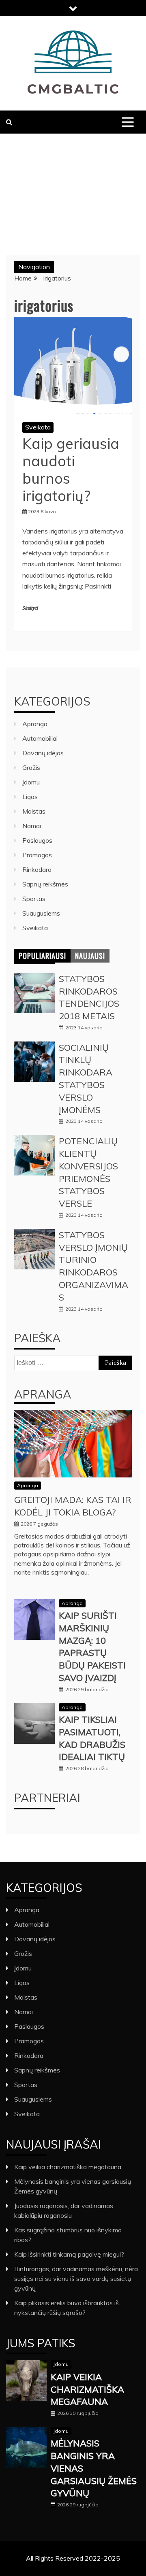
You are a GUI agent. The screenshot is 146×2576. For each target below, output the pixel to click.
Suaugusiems (41, 913)
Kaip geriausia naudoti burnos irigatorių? (71, 470)
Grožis (31, 767)
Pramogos (37, 855)
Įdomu (31, 782)
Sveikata (38, 427)
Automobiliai (40, 738)
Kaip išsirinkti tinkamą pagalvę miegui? (69, 2254)
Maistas (34, 811)
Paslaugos (37, 840)
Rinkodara (37, 869)
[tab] (42, 956)
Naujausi (90, 956)
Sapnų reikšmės (45, 884)
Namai (32, 826)
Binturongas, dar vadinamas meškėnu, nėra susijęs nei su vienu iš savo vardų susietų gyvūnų (76, 2278)
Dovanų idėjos (43, 753)
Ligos (30, 797)
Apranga (35, 724)
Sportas (34, 899)
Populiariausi (42, 956)
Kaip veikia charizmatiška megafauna (68, 2167)
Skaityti (30, 608)
